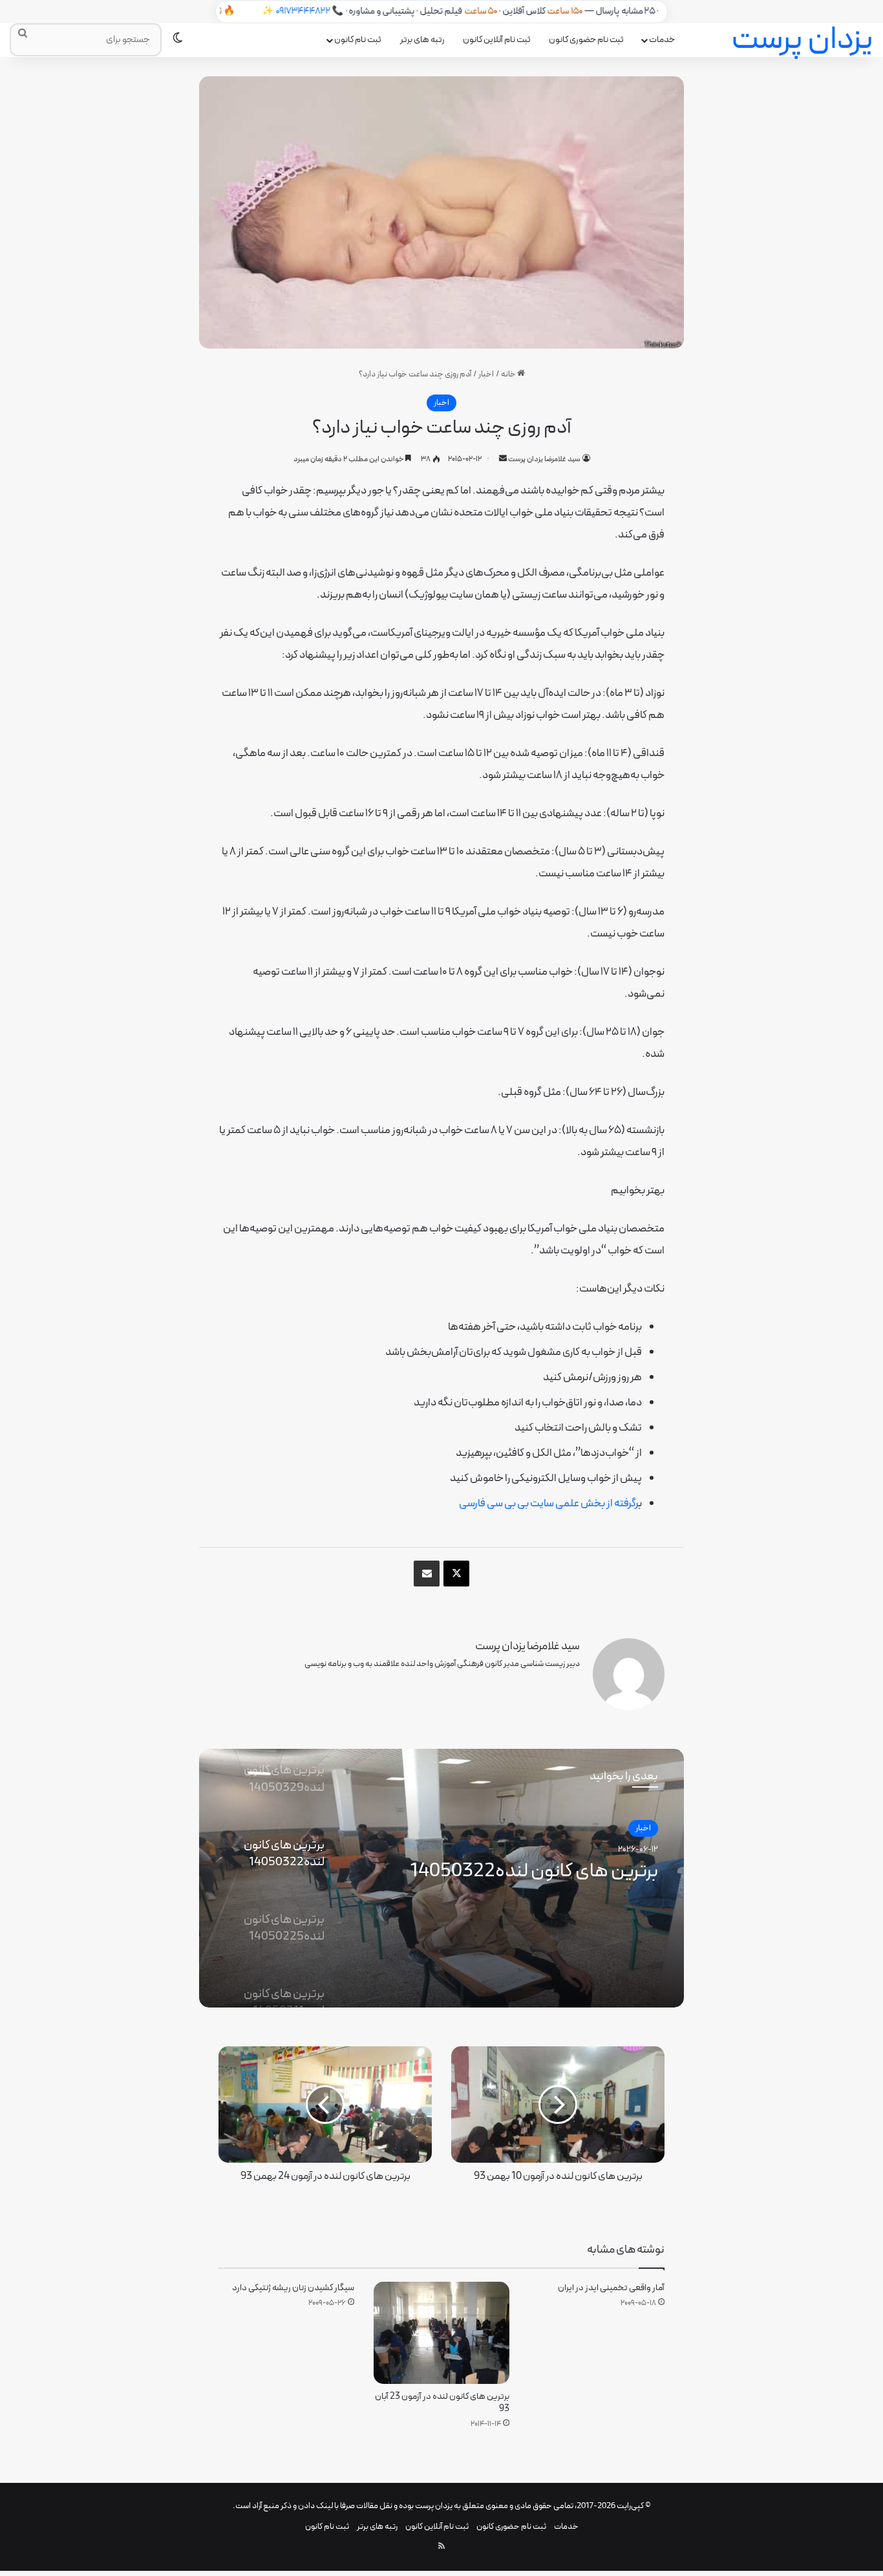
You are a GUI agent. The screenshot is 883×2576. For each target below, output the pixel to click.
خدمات (662, 40)
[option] (441, 1878)
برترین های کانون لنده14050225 (534, 1872)
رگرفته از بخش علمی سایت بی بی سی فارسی (549, 1504)
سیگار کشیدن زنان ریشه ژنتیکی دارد (293, 2288)
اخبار (486, 374)
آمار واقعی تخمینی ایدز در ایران (611, 2288)
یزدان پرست (434, 2506)
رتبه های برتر (422, 40)
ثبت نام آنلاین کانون (497, 40)
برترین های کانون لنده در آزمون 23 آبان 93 (442, 2403)
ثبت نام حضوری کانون (586, 40)
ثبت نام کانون (358, 40)
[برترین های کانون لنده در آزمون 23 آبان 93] (441, 2332)
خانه (509, 374)
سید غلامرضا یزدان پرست (544, 459)
